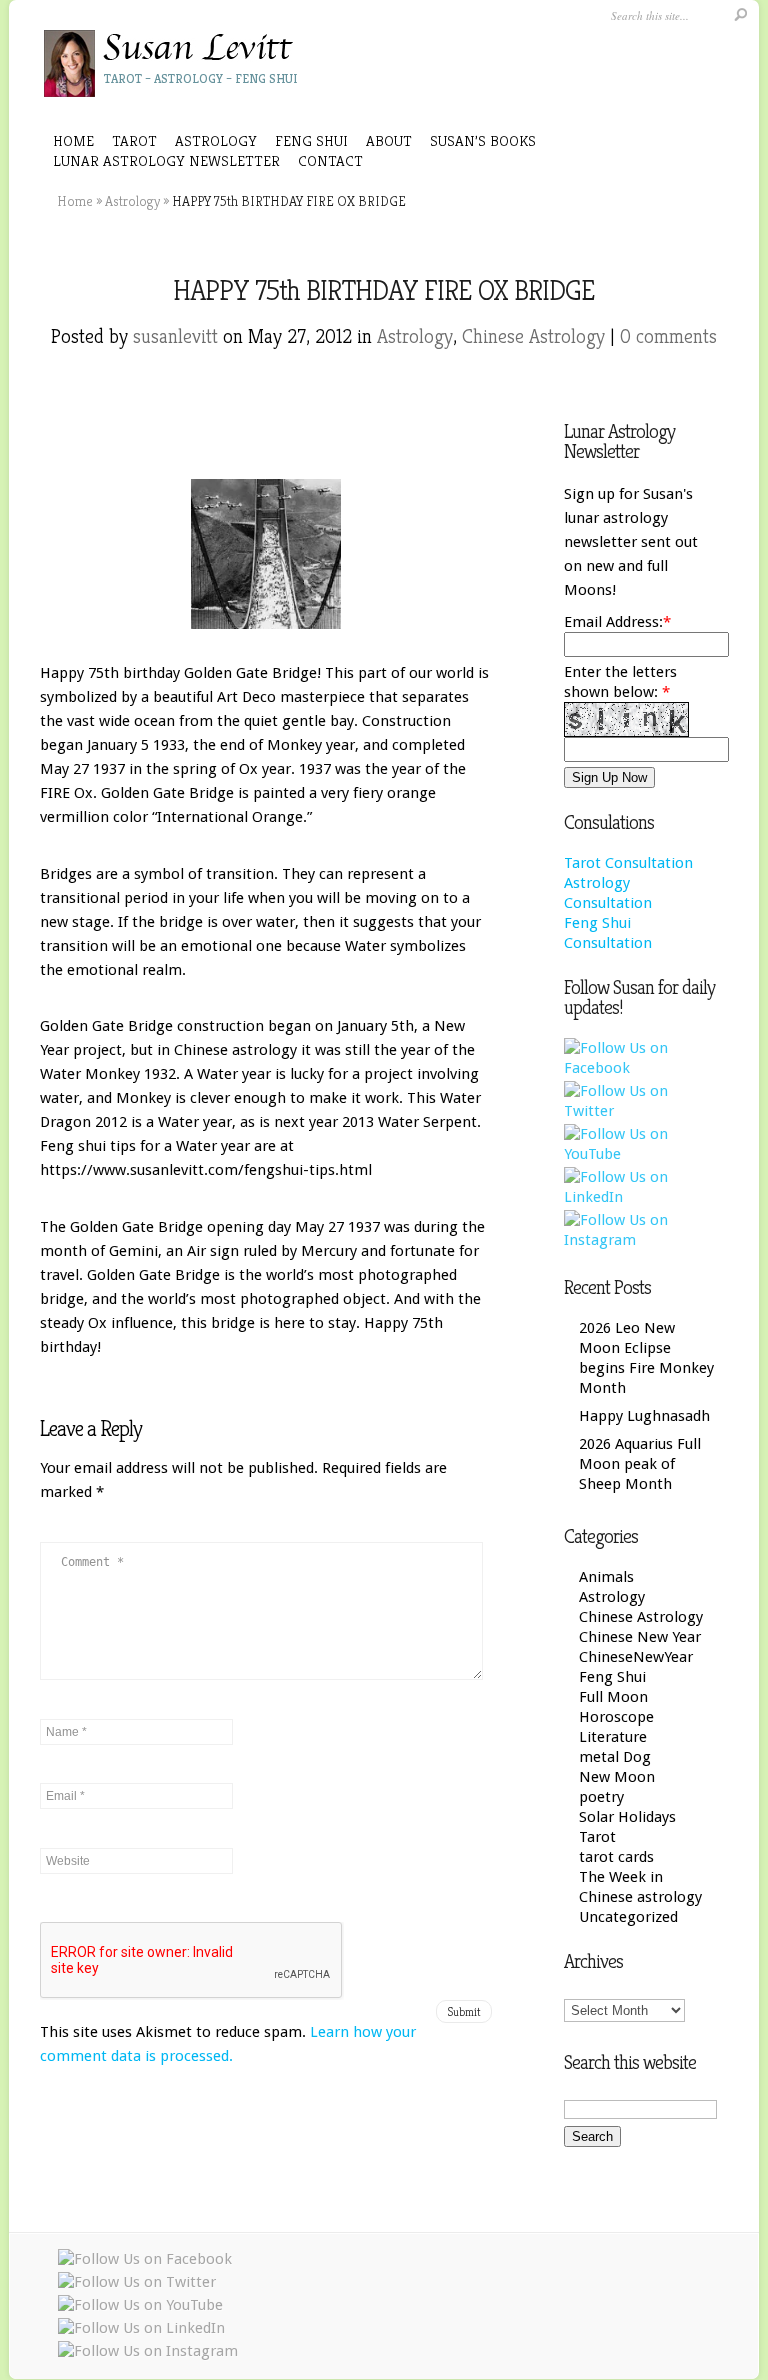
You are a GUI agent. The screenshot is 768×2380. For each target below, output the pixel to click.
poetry (601, 1797)
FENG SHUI (311, 140)
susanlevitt (175, 336)
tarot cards (616, 1857)
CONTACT (330, 160)
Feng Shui (612, 1677)
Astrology (132, 201)
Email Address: (613, 622)
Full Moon (613, 1697)
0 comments (668, 336)
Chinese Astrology (533, 336)
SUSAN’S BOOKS (483, 140)
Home (73, 140)
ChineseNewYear (636, 1657)
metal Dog (615, 1757)
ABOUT (389, 140)
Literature (613, 1737)
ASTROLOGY (216, 140)
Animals (606, 1577)
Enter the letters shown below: (620, 682)
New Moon (617, 1777)
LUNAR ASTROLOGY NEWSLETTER (166, 160)
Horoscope (616, 1717)
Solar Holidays (627, 1817)
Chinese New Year (640, 1637)
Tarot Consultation (628, 863)
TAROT (134, 140)
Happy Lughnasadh (644, 1416)
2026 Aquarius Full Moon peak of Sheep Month (640, 1464)
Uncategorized (628, 1917)
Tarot (597, 1837)
